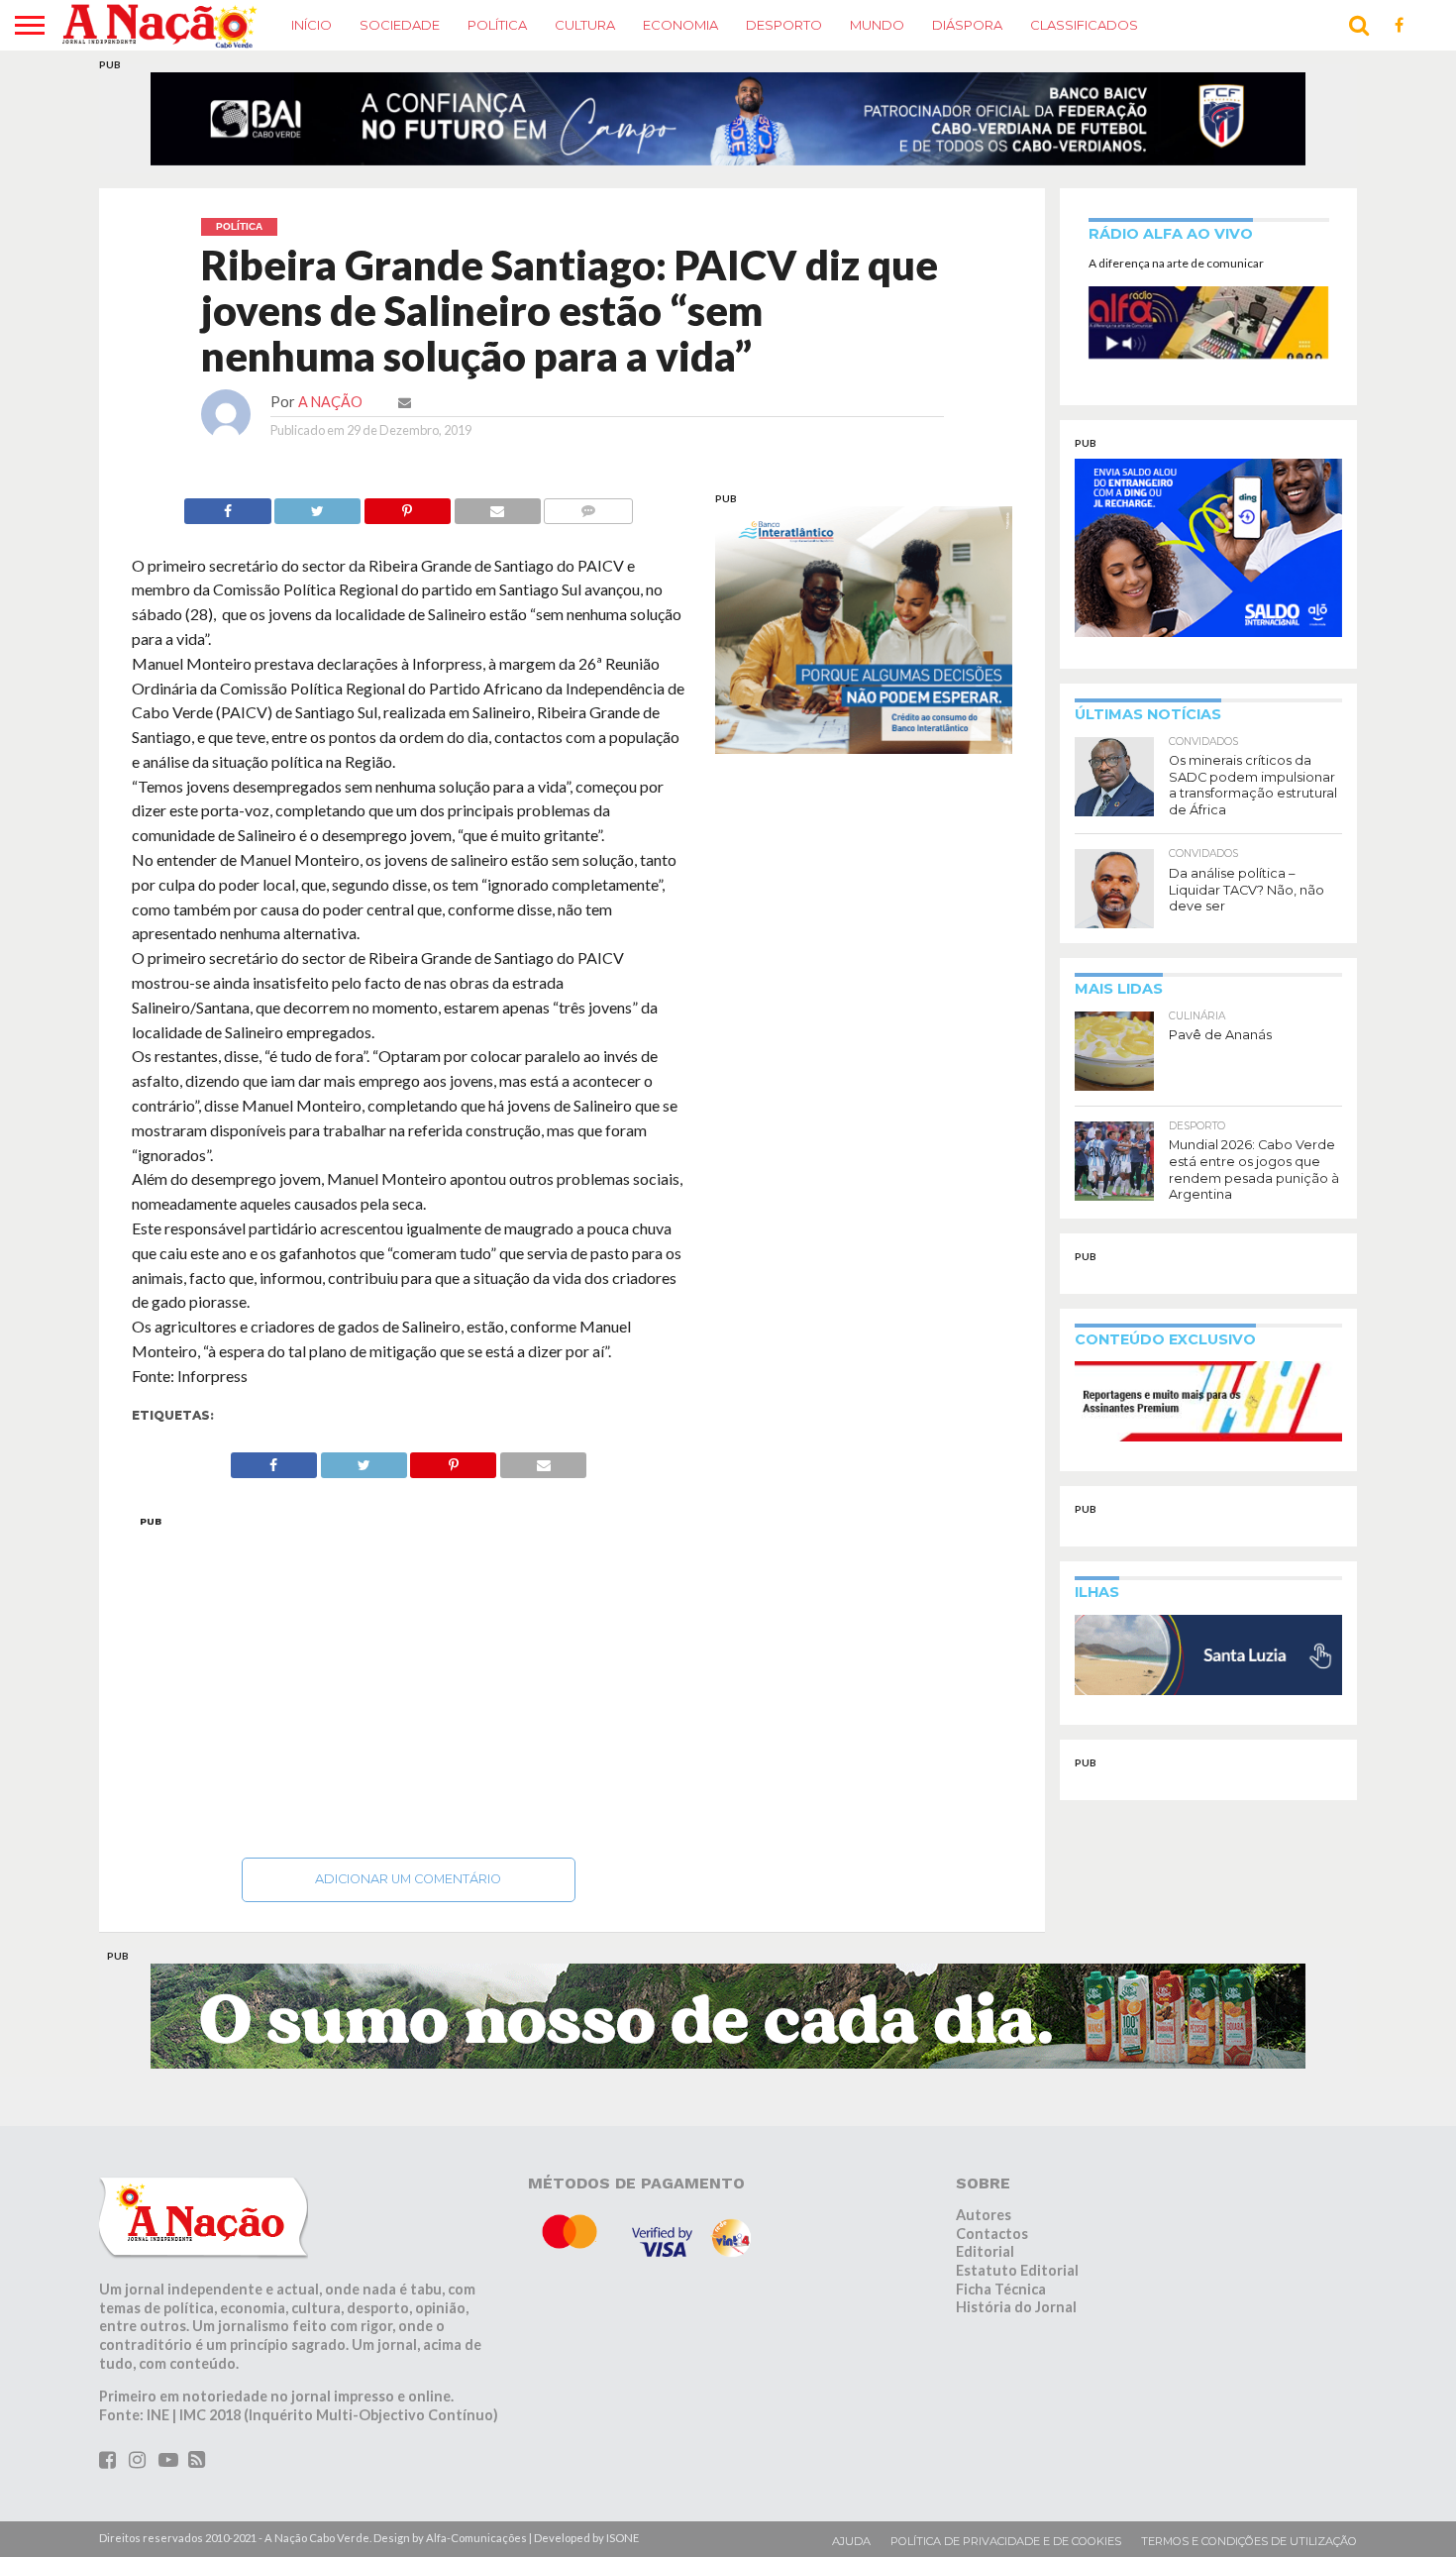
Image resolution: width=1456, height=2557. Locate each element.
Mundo (877, 25)
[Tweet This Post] (318, 518)
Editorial (985, 2263)
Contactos (992, 2245)
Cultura (585, 25)
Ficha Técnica (1001, 2301)
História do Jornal (1016, 2320)
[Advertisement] (409, 1693)
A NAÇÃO (330, 414)
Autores (984, 2227)
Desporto (784, 25)
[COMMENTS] (588, 518)
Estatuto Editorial (1017, 2282)
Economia (680, 25)
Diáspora (967, 25)
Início (312, 25)
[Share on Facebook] (227, 518)
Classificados (1084, 25)
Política (497, 25)
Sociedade (400, 25)
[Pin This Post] (407, 518)
